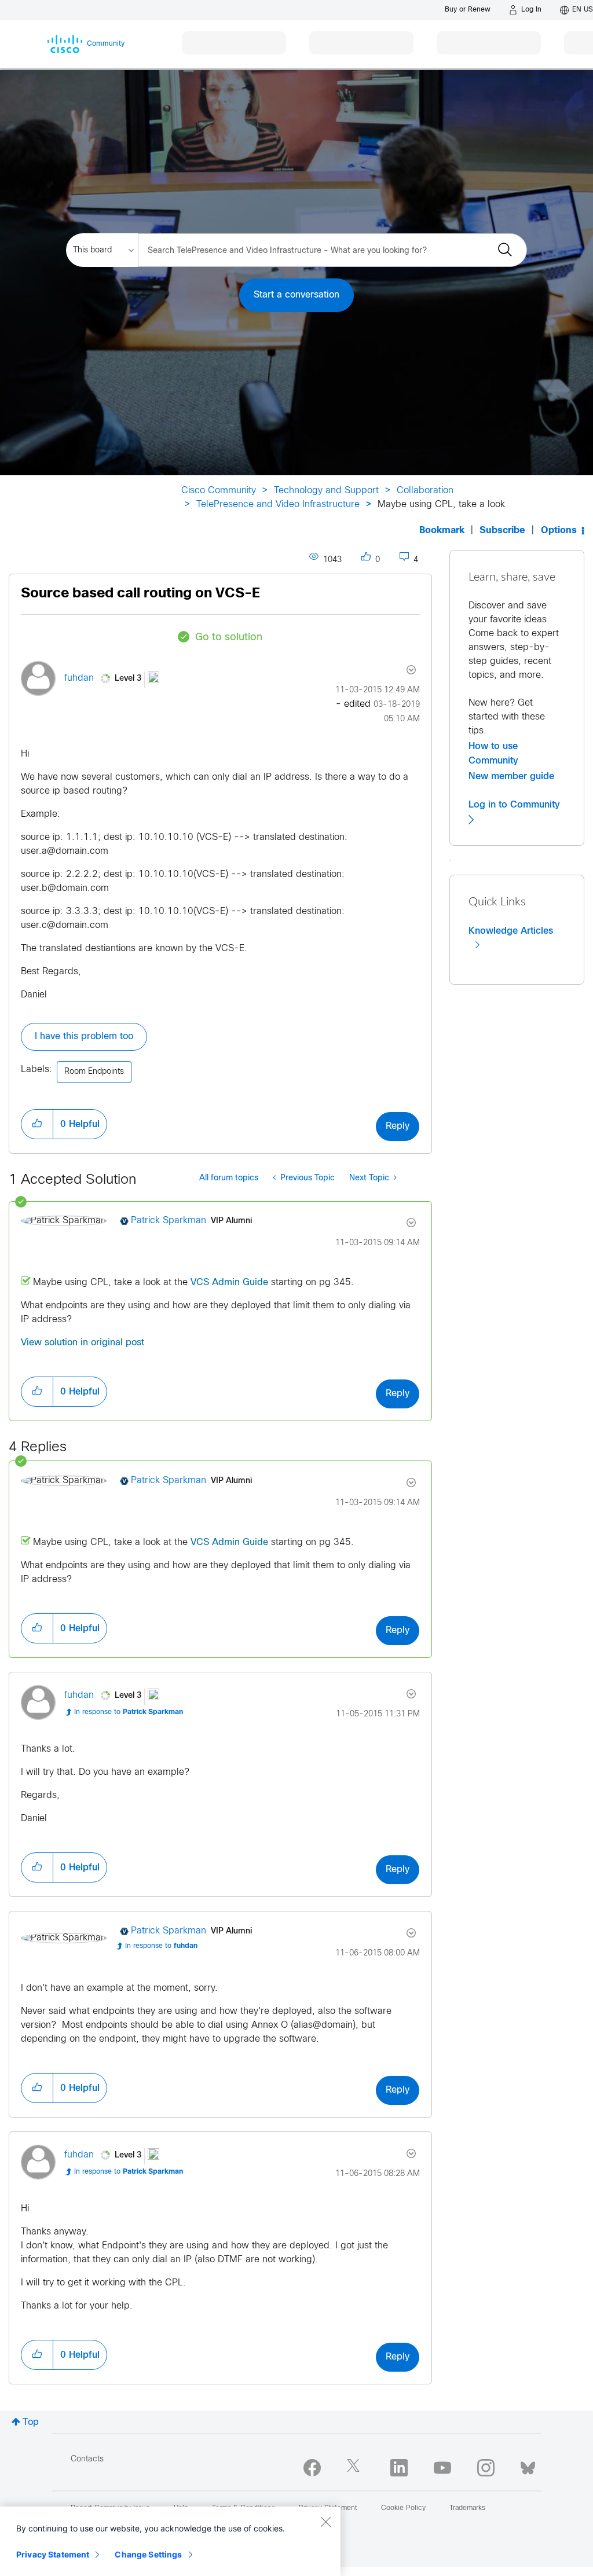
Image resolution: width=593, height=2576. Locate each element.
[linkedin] (399, 2468)
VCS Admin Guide (229, 1283)
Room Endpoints (94, 1072)
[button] (37, 1124)
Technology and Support (326, 491)
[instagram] (486, 2468)
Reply (398, 1126)
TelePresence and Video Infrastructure (278, 504)
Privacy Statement (53, 2554)
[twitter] (356, 2468)
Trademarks (467, 2508)
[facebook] (312, 2468)
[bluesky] (528, 2465)
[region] (170, 2541)
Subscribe (502, 531)
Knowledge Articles (511, 931)
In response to (129, 1712)
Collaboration (425, 491)
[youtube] (442, 2468)
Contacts (87, 2459)
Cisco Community (219, 491)
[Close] (325, 2522)
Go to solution (229, 638)
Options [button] (559, 531)
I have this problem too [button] (84, 1036)
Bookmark (442, 531)
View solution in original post (83, 1343)
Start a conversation (296, 295)
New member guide (511, 776)
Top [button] (31, 2422)
